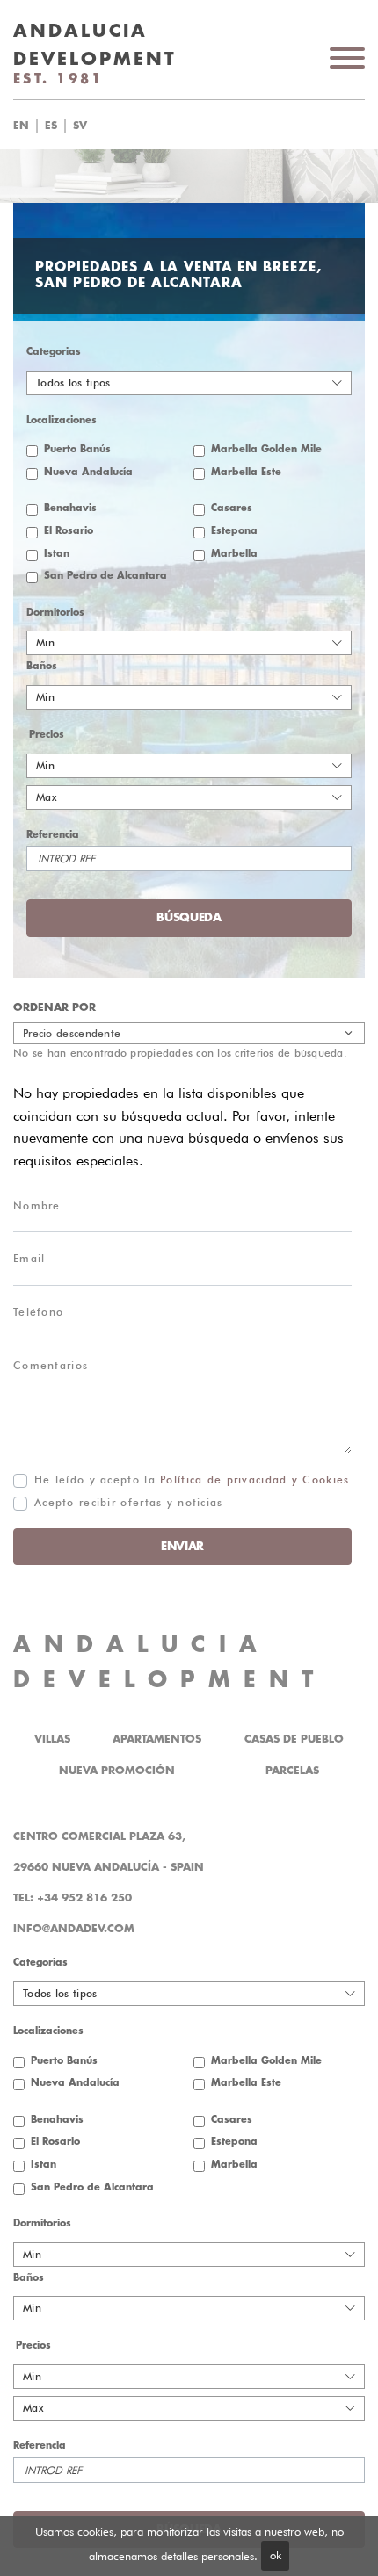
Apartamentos (157, 1739)
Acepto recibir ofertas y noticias (129, 1502)
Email (29, 1258)
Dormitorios (55, 613)
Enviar (182, 1546)
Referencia (53, 835)
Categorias (54, 352)
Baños (42, 666)
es (51, 126)
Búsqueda (219, 126)
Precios (47, 735)
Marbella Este (246, 472)
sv (80, 126)
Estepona (234, 531)
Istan (57, 554)
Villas (52, 1739)
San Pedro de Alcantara (105, 576)
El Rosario (69, 531)
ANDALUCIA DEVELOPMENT (170, 1662)
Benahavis (70, 508)
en (21, 126)
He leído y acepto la (192, 1479)
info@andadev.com (74, 1929)
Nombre (37, 1205)
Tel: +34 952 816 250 (73, 1898)
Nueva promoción (117, 1771)
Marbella (234, 554)
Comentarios (51, 1365)
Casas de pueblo (294, 1739)
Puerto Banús (77, 449)
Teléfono (38, 1312)
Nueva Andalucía (88, 472)
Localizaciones (62, 420)
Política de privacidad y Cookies (254, 1479)
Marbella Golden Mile (266, 449)
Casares (232, 508)
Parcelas (292, 1771)
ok (276, 2555)
